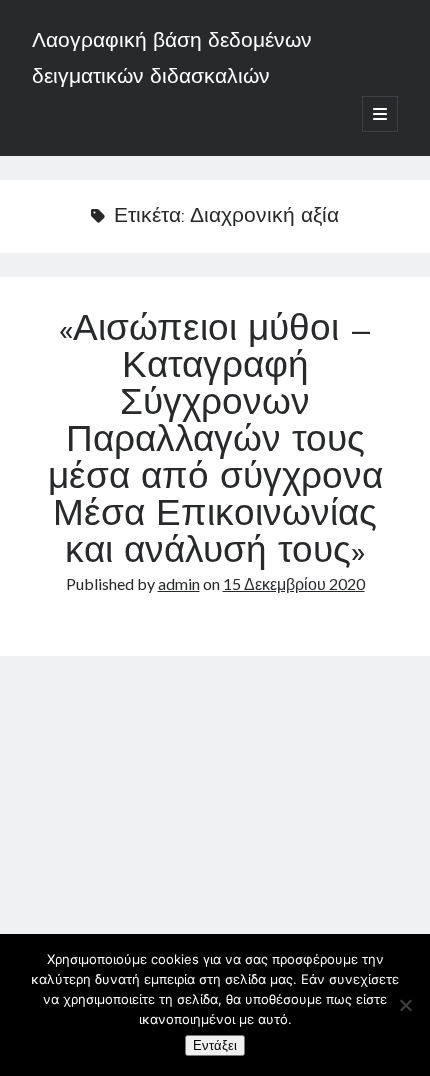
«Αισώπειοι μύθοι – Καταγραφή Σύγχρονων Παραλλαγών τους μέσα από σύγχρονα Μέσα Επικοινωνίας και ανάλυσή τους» (215, 442)
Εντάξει (215, 1045)
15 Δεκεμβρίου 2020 (294, 583)
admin (179, 583)
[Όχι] (405, 1005)
